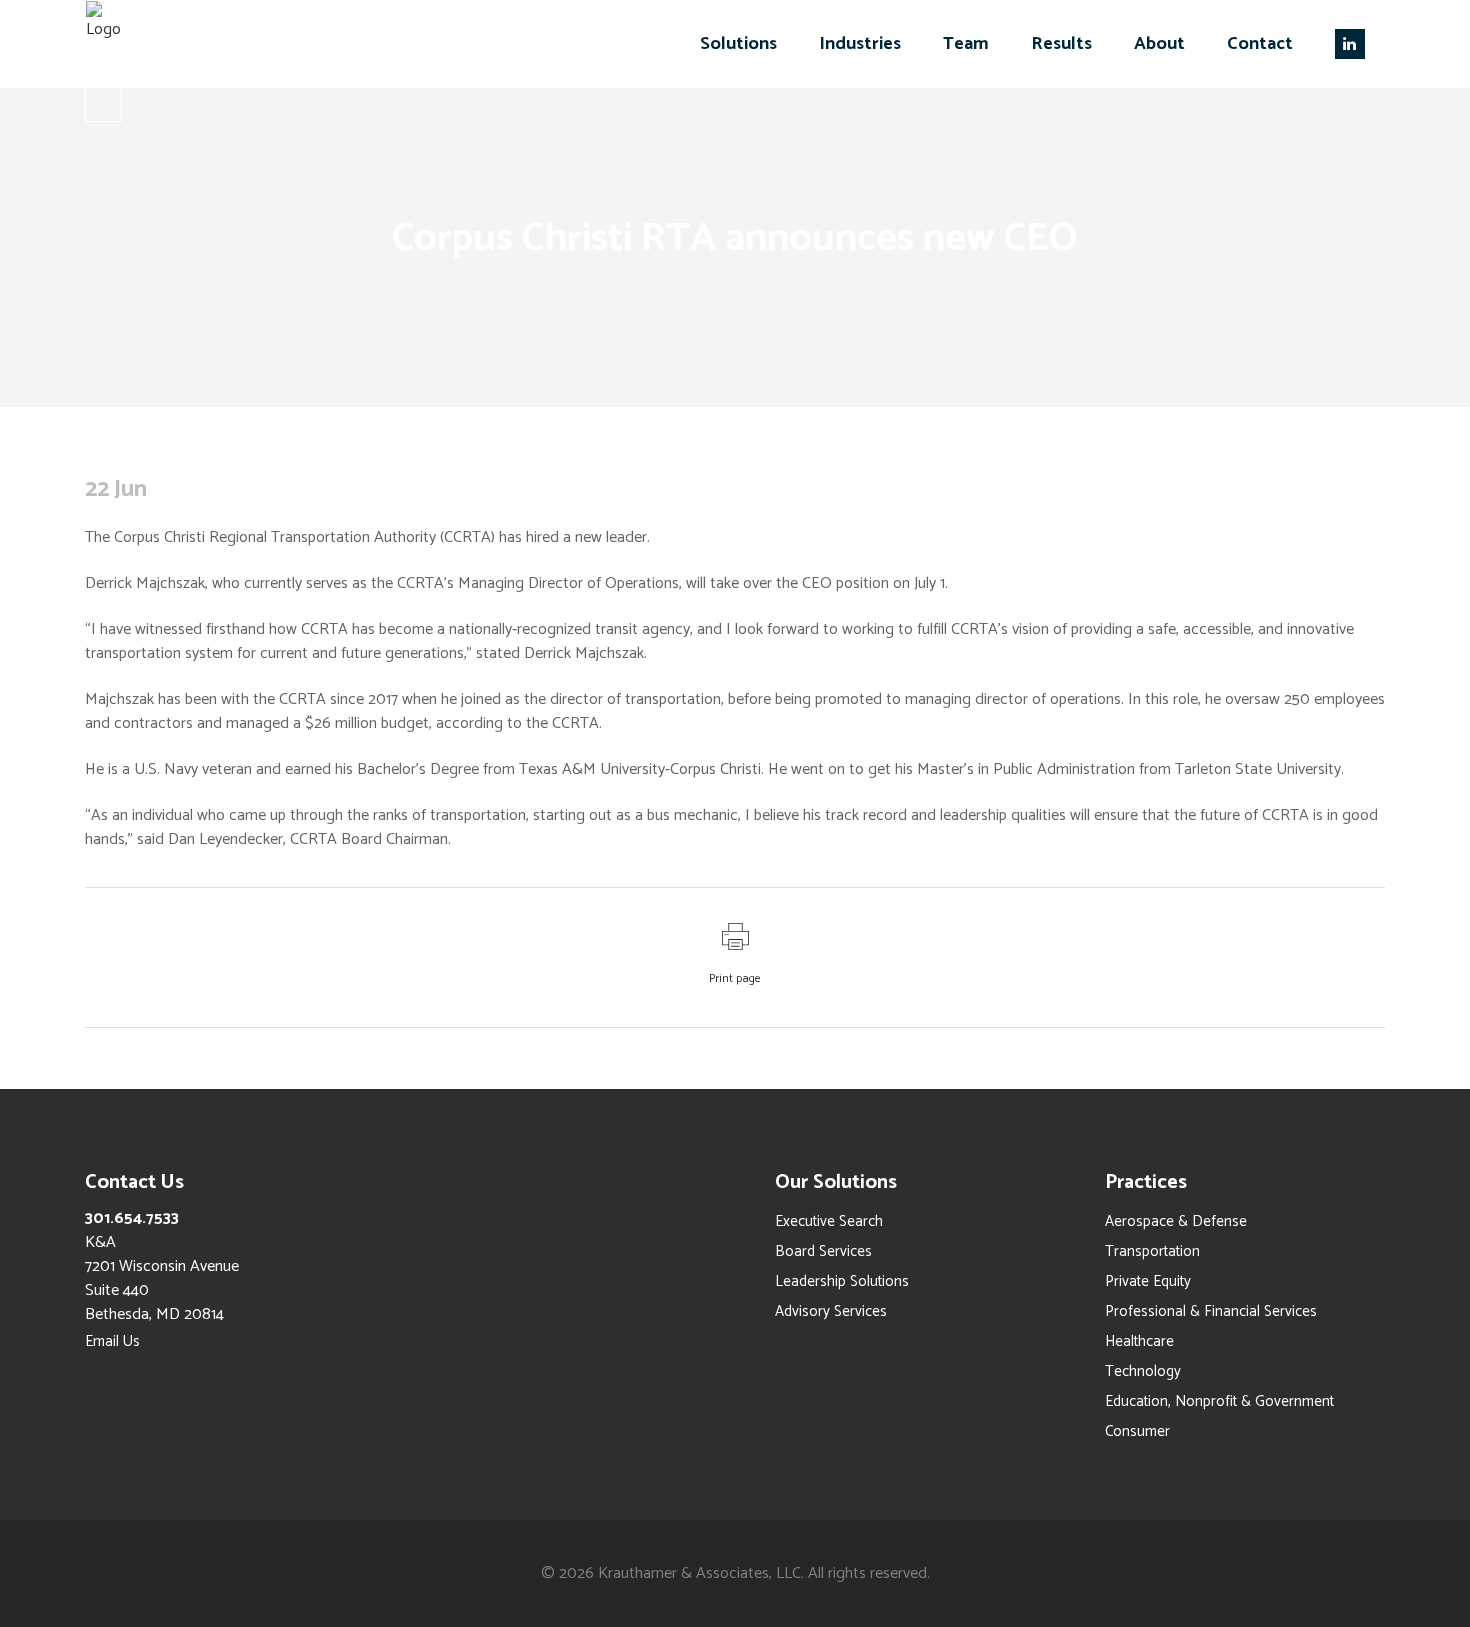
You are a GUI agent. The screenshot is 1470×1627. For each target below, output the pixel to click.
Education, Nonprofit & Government (1219, 1401)
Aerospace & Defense (1176, 1221)
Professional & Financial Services (1211, 1311)
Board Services (823, 1251)
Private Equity (1148, 1281)
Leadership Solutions (842, 1281)
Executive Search (829, 1221)
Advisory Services (831, 1311)
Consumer (1137, 1431)
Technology (1143, 1371)
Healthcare (1139, 1341)
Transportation (1152, 1251)
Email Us (112, 1341)
